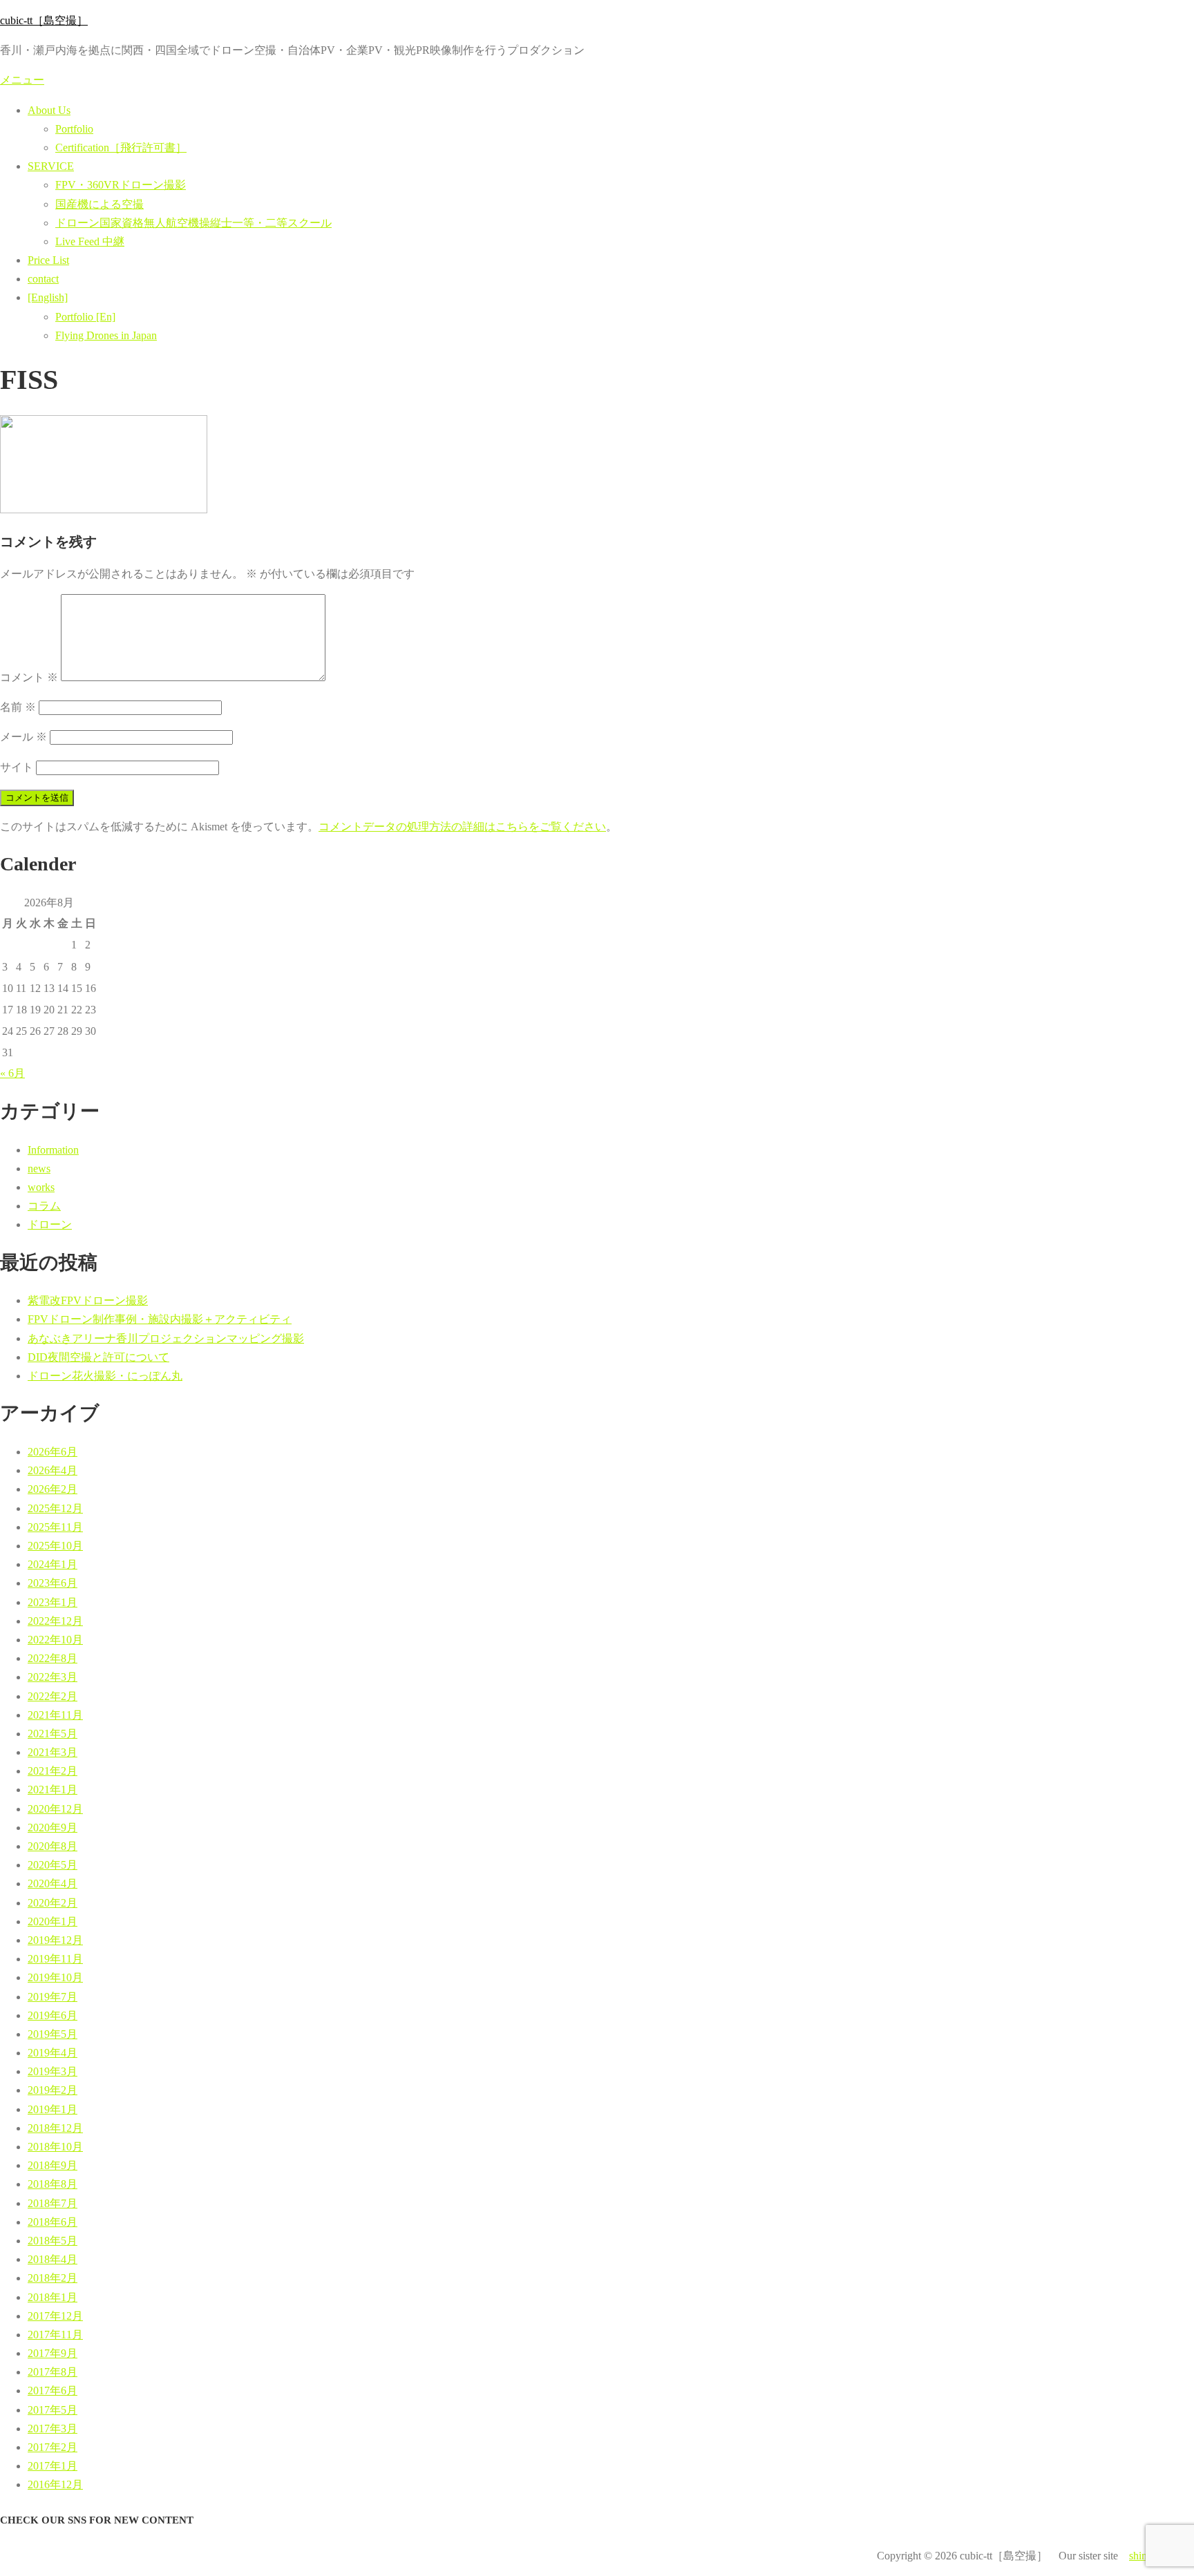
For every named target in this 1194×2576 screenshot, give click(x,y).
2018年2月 (53, 2278)
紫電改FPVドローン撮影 (88, 1300)
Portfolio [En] (85, 317)
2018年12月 (55, 2128)
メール (23, 737)
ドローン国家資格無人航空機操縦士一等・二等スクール (193, 223)
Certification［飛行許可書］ (121, 147)
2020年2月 (53, 1903)
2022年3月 (53, 1677)
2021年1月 (53, 1790)
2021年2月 (53, 1771)
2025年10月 (55, 1546)
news (39, 1168)
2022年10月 (55, 1640)
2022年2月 (53, 1696)
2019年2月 (53, 2090)
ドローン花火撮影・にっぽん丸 (105, 1376)
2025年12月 (55, 1508)
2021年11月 (55, 1715)
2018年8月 (53, 2184)
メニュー (22, 80)
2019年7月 (53, 1997)
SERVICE (51, 166)
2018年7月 (53, 2203)
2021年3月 (53, 1752)
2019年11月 (55, 1959)
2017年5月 (53, 2410)
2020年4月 (53, 1883)
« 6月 (12, 1073)
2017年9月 (53, 2353)
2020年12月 (55, 1809)
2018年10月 (55, 2147)
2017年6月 (53, 2391)
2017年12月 (55, 2316)
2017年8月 (53, 2372)
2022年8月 (53, 1658)
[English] (48, 297)
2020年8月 (53, 1846)
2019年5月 (53, 2034)
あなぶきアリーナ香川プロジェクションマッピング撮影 (166, 1338)
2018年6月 (53, 2222)
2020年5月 (53, 1865)
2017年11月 (55, 2335)
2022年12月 (55, 1621)
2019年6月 (53, 2015)
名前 (18, 707)
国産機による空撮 (99, 204)
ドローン (50, 1224)
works (41, 1187)
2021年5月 (53, 1734)
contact (43, 279)
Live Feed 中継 (90, 241)
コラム (44, 1206)
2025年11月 (55, 1527)
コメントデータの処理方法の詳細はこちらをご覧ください (462, 827)
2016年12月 (55, 2484)
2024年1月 (53, 1564)
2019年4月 (53, 2053)
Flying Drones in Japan (106, 335)
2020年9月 (53, 1828)
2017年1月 (53, 2466)
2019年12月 (55, 1940)
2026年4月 (53, 1470)
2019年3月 (53, 2071)
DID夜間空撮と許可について (98, 1357)
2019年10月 (55, 1977)
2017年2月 (53, 2447)
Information (53, 1150)
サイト (17, 767)
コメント (29, 677)
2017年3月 (53, 2429)
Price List (48, 260)
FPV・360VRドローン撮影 (121, 185)
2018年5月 (53, 2241)
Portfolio (74, 129)
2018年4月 (53, 2259)
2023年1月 (53, 1602)
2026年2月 (53, 1489)
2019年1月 (53, 2109)
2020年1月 (53, 1921)
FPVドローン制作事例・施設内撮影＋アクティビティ (160, 1319)
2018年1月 (53, 2297)
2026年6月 (53, 1452)
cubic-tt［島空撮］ (44, 20)
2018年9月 (53, 2165)
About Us (49, 110)
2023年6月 (53, 1583)
